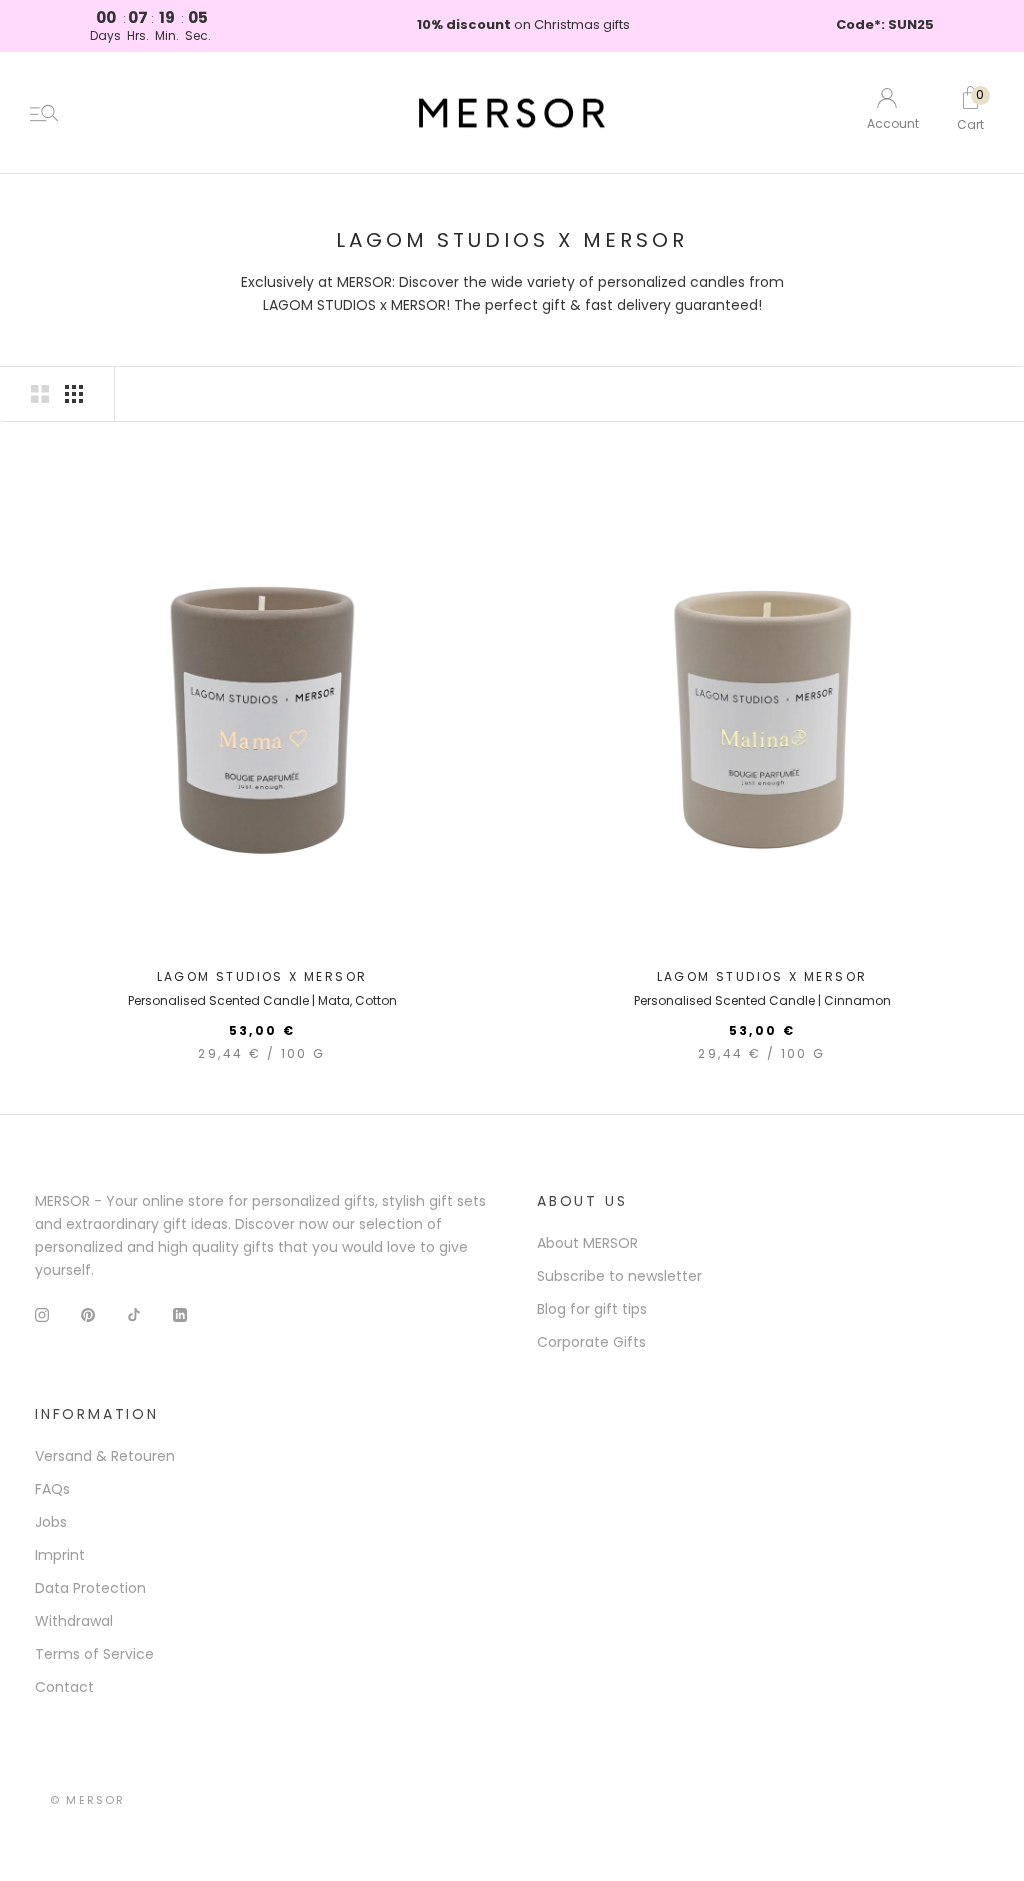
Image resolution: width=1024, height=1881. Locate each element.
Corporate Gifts (591, 1342)
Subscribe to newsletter (619, 1276)
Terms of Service (94, 1654)
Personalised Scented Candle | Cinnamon (762, 1000)
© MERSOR (88, 1800)
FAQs (52, 1489)
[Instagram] (42, 1314)
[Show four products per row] (74, 394)
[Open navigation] (44, 113)
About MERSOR (587, 1243)
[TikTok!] (134, 1314)
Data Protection (90, 1588)
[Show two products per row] (40, 394)
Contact (64, 1687)
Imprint (60, 1555)
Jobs (51, 1522)
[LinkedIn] (180, 1314)
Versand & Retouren (105, 1456)
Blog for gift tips (592, 1309)
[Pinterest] (88, 1314)
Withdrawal (74, 1621)
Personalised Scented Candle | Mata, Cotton (262, 1000)
